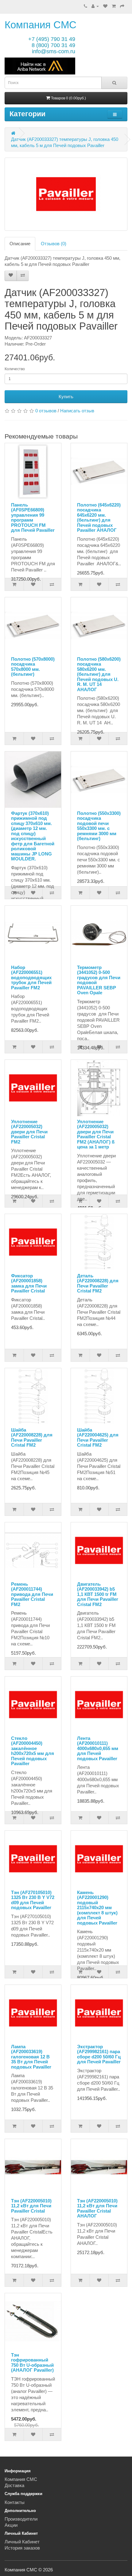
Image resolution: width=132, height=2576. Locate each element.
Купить (66, 397)
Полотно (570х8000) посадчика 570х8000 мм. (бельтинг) (33, 667)
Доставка (14, 2485)
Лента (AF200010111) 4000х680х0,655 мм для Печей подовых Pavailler (98, 1748)
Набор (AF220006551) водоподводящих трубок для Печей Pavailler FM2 (31, 978)
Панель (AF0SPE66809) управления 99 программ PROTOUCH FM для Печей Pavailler (33, 518)
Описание (20, 244)
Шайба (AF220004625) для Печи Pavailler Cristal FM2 (98, 1438)
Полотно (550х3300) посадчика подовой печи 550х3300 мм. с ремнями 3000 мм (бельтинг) (99, 826)
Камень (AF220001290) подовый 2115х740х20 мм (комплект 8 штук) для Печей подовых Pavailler (97, 1908)
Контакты (15, 2502)
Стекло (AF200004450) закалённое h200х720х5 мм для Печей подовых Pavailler (33, 1751)
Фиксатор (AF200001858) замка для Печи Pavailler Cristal (29, 1283)
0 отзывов (46, 411)
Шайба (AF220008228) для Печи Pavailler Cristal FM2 (32, 1438)
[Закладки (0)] (105, 6)
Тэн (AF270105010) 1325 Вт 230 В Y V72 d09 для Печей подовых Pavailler (33, 1900)
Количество (15, 369)
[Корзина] (114, 6)
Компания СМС (41, 25)
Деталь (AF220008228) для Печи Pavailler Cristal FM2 (98, 1283)
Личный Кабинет (22, 2542)
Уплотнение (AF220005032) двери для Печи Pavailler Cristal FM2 (29, 1132)
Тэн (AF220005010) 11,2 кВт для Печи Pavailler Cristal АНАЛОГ (97, 2208)
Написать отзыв (77, 411)
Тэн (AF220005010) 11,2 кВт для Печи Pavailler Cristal (31, 2206)
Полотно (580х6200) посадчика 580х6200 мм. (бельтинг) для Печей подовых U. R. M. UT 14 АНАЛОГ (99, 674)
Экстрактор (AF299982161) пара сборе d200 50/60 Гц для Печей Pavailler (99, 2054)
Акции (11, 2525)
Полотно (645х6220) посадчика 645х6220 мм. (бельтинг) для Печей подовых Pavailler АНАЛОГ (99, 518)
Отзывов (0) (54, 244)
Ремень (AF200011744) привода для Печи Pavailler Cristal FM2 (32, 1594)
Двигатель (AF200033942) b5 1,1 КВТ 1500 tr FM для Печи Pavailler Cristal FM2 (98, 1594)
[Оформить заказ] (122, 6)
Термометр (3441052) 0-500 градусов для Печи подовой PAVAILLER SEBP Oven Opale (99, 980)
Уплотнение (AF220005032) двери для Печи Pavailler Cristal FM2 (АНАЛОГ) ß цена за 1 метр (96, 1134)
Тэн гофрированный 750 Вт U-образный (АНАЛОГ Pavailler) (32, 2363)
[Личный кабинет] (95, 6)
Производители (21, 2519)
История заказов (22, 2548)
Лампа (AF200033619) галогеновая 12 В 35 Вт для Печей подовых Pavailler (31, 2057)
